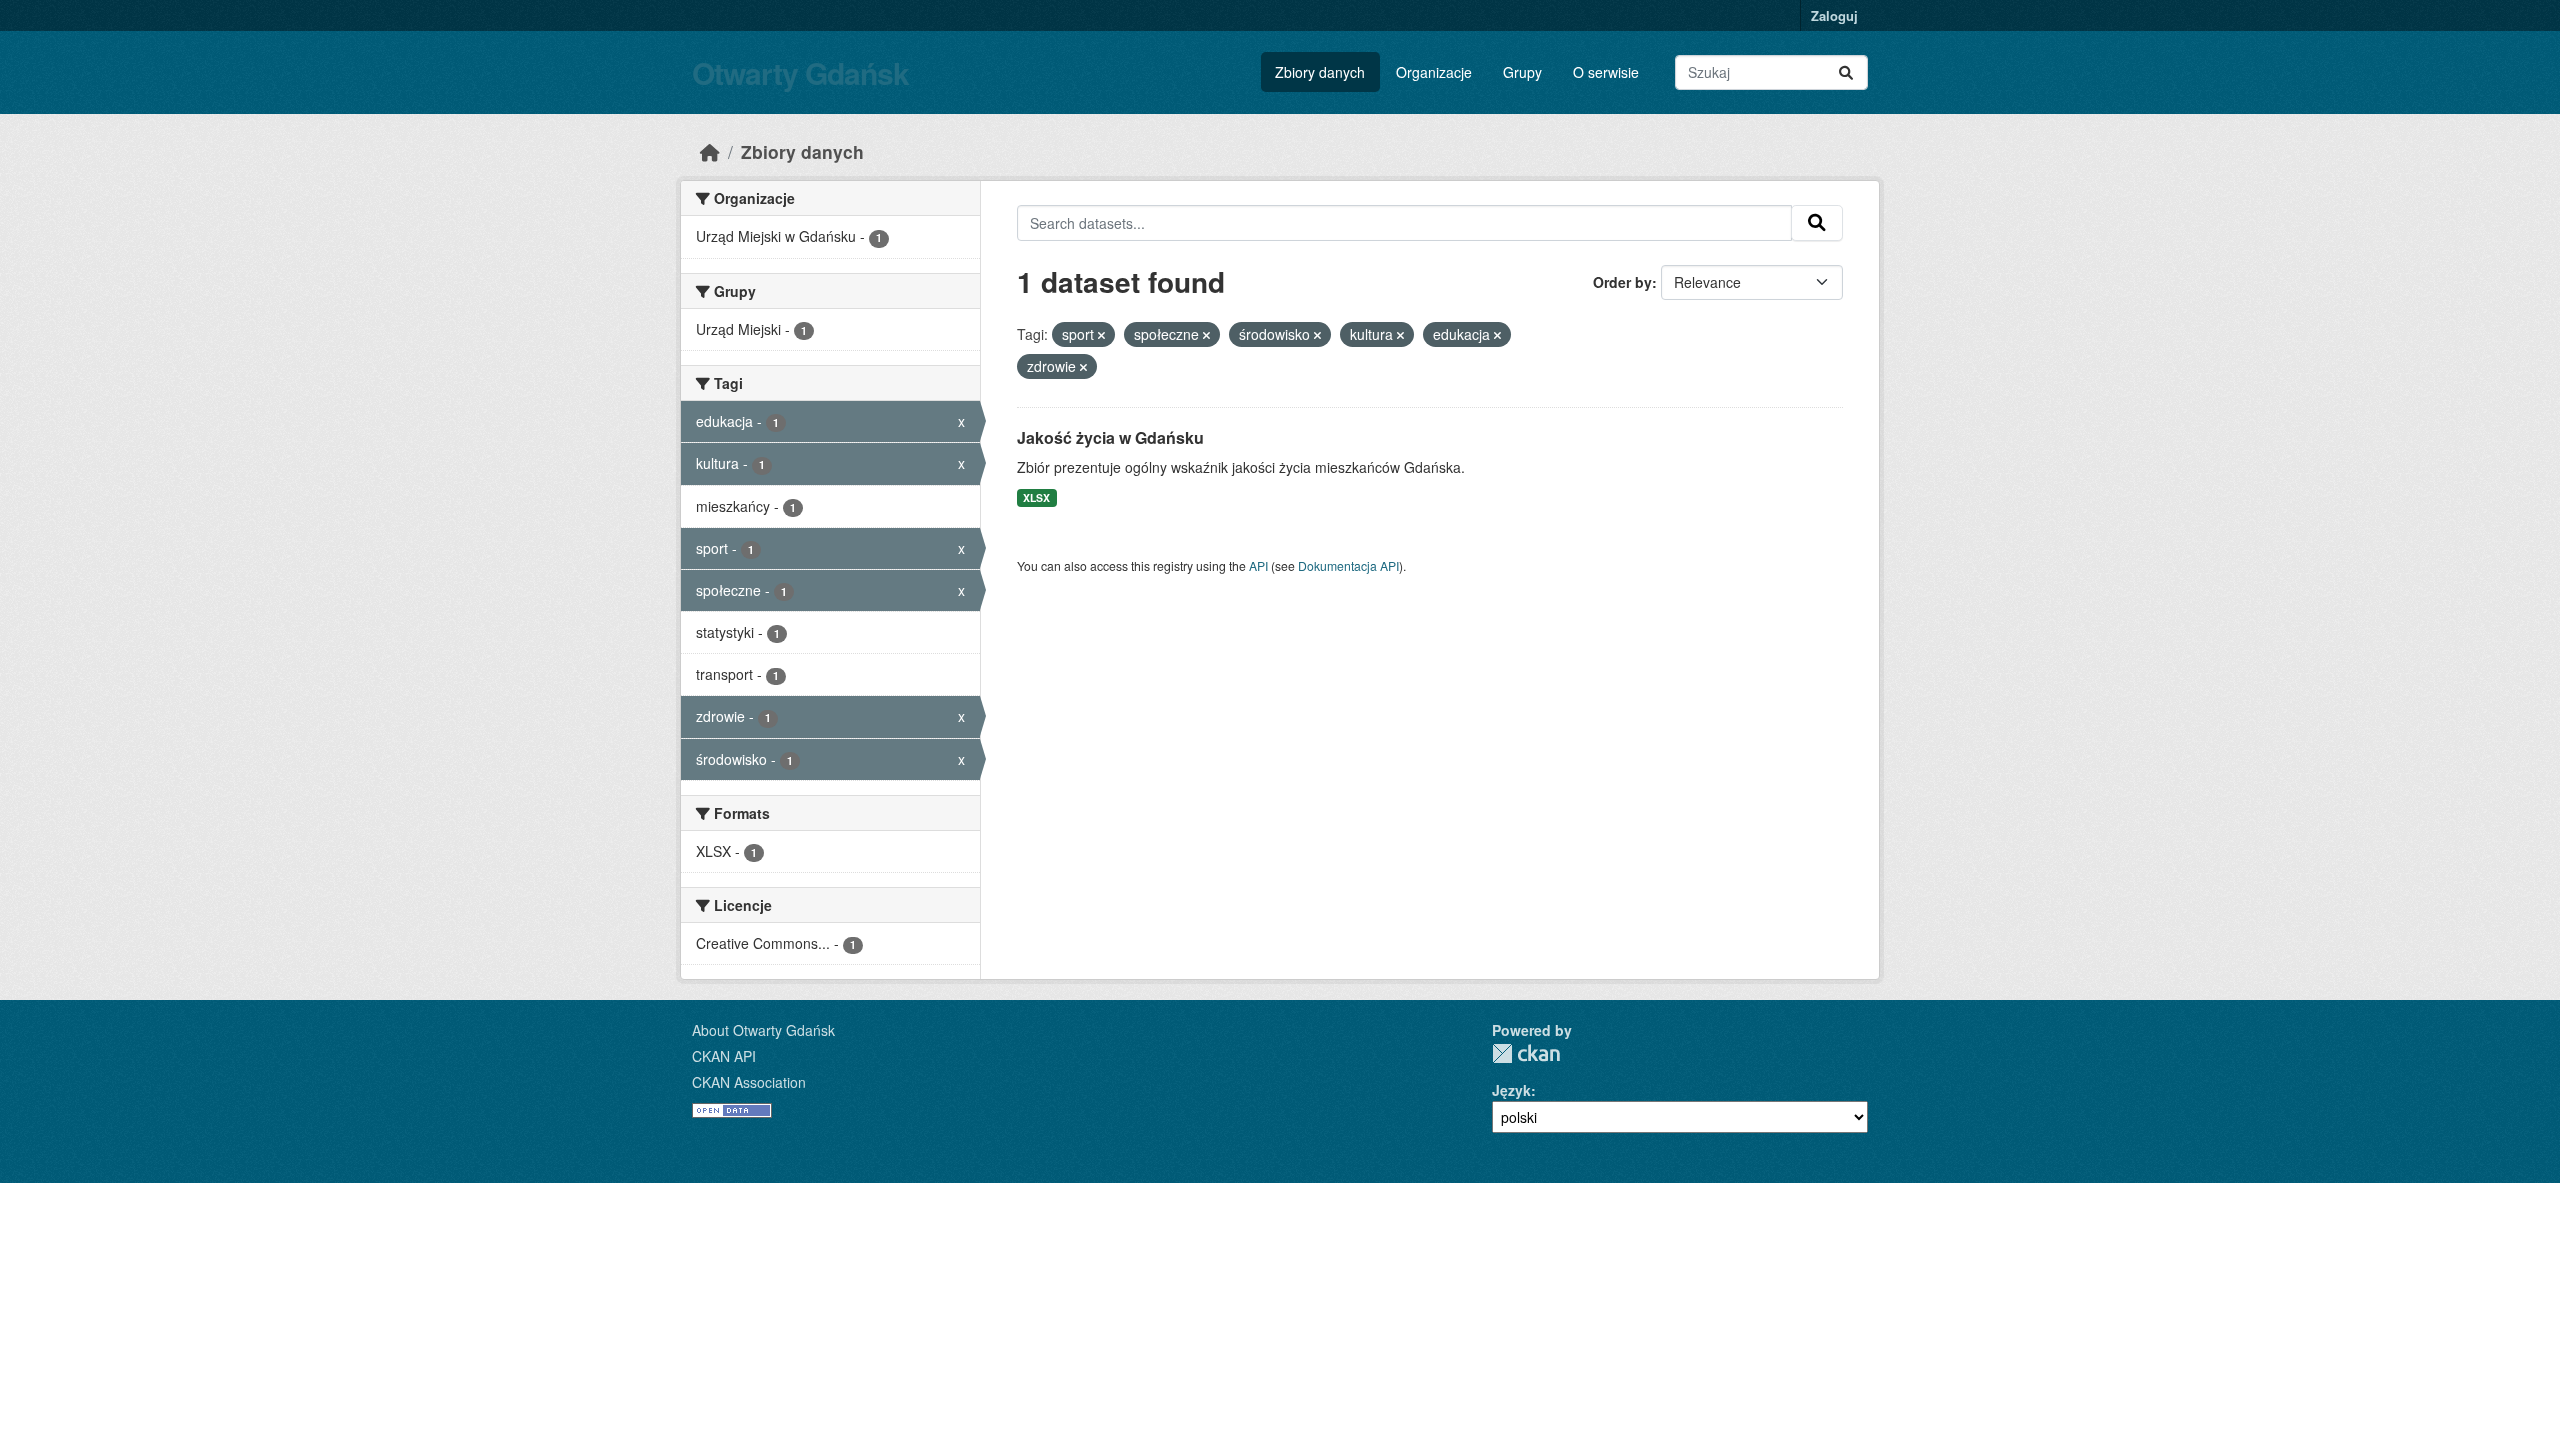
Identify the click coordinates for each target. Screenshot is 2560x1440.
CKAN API (724, 1056)
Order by (1622, 282)
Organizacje (1434, 72)
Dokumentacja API (1348, 565)
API (1258, 565)
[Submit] (1846, 72)
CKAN (1526, 1053)
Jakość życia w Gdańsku (1110, 437)
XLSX (1036, 497)
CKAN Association (749, 1082)
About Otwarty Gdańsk (763, 1030)
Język (1511, 1090)
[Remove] (1101, 335)
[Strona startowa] (710, 151)
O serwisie (1606, 72)
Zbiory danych (1320, 72)
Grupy (1522, 72)
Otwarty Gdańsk (800, 72)
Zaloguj (1834, 15)
